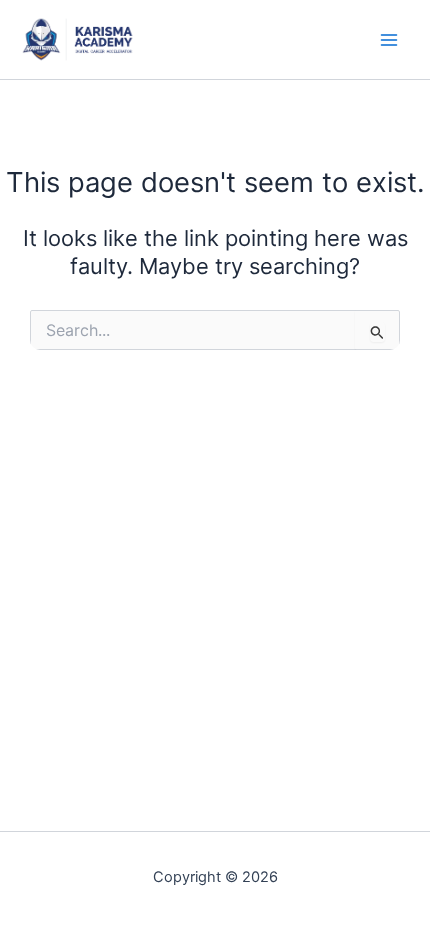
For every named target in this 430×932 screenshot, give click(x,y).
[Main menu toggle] (389, 40)
